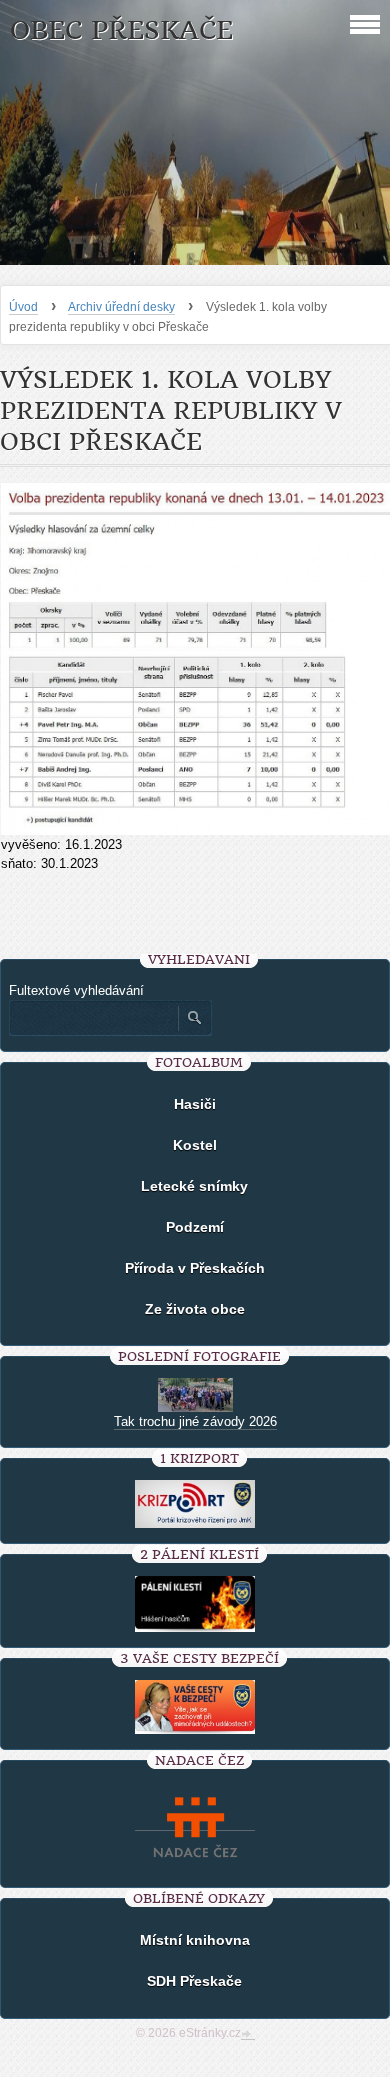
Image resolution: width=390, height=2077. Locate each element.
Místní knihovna (195, 1940)
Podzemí (195, 1227)
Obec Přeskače (121, 30)
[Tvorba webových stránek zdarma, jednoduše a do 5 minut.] (248, 2035)
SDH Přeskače (194, 1981)
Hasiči (195, 1104)
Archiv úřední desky (121, 307)
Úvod (23, 307)
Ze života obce (195, 1309)
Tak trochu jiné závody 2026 (195, 1421)
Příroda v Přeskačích (195, 1268)
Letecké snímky (194, 1186)
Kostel (195, 1145)
